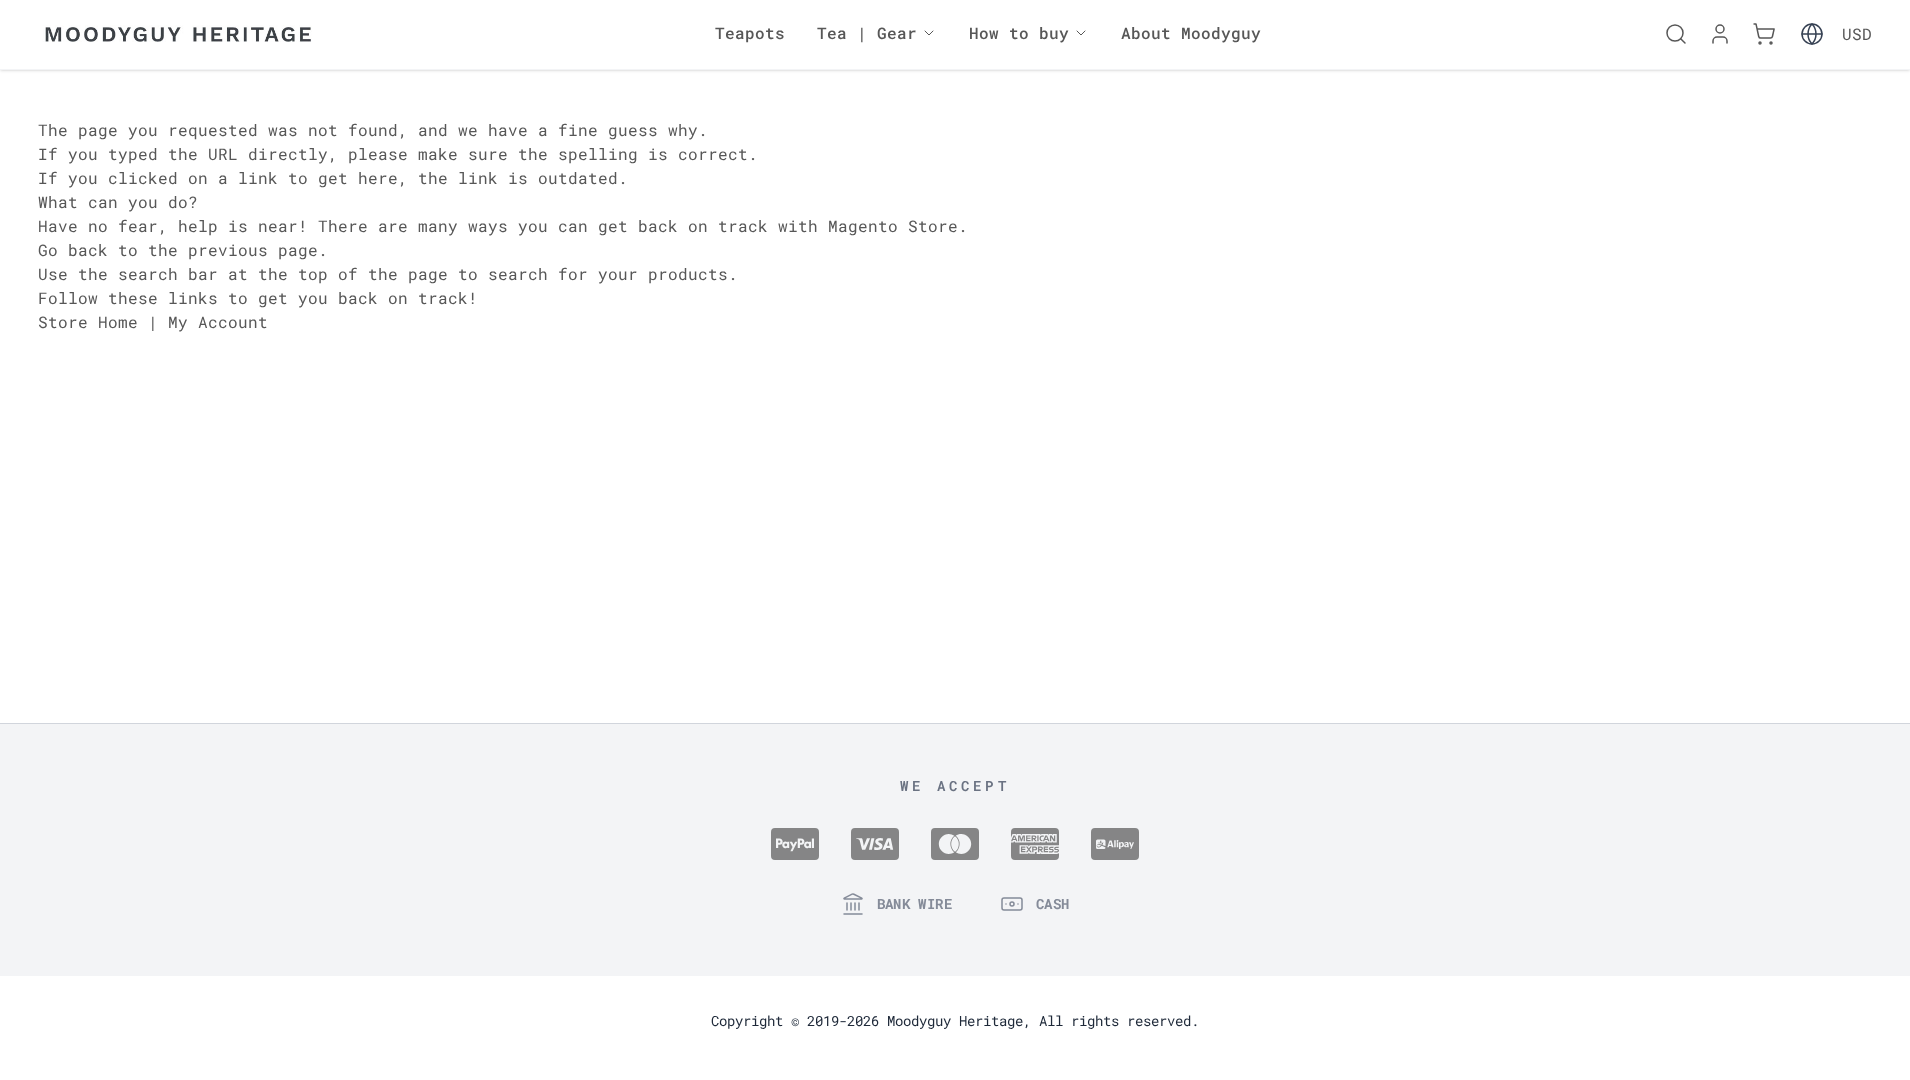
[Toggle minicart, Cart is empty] (1764, 34)
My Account (218, 321)
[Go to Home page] (178, 34)
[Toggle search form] (1676, 34)
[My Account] (1720, 34)
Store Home (88, 321)
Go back (73, 249)
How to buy (1019, 32)
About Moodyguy (1191, 32)
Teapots (750, 32)
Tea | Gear (867, 32)
